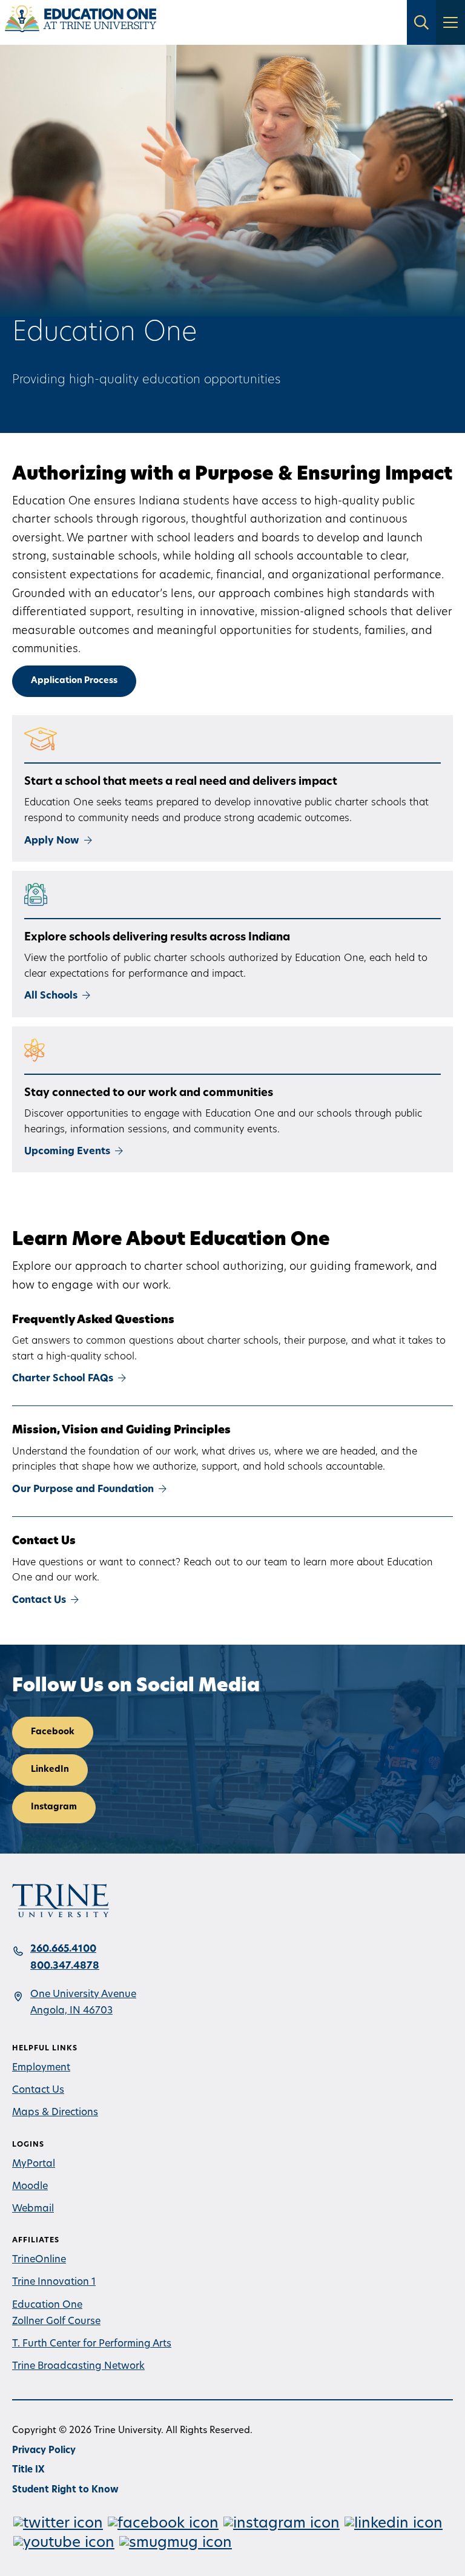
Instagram (54, 1807)
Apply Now (52, 841)
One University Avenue (83, 1995)
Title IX (28, 2470)
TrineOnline (39, 2260)
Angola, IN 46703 (71, 2011)
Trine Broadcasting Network (78, 2366)
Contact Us (39, 1600)
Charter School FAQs (63, 1379)
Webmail (33, 2209)
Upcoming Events (67, 1152)
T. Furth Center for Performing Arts (92, 2344)
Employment (41, 2068)
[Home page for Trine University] (81, 22)
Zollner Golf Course (56, 2322)
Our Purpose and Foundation (83, 1490)
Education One (47, 2305)
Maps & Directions (55, 2113)
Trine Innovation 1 (54, 2282)
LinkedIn (50, 1770)
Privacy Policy (44, 2451)
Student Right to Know (65, 2490)
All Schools (51, 996)
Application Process (74, 681)
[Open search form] (421, 22)
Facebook (53, 1732)
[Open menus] (450, 22)
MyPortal (34, 2164)
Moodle (30, 2187)
